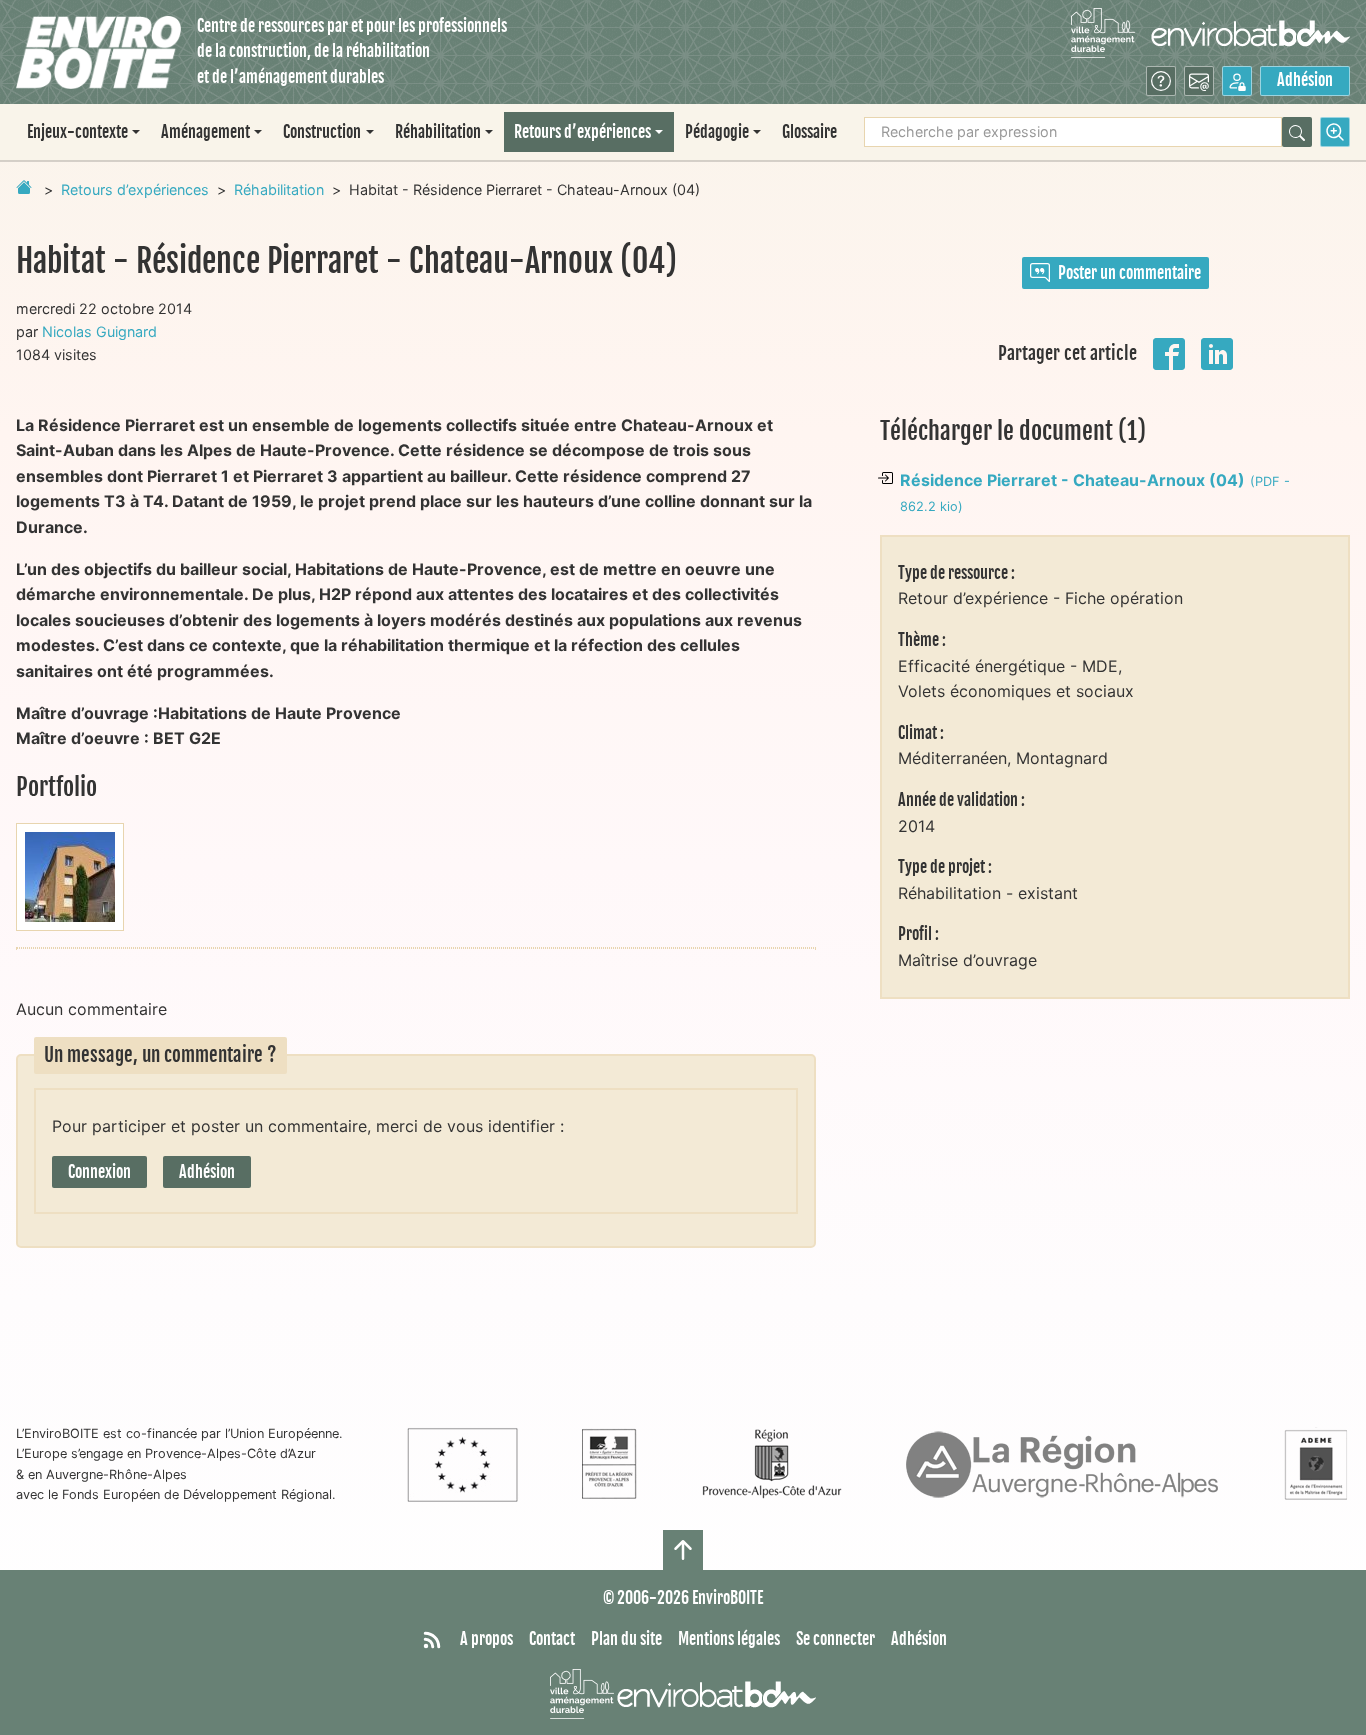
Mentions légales (729, 1639)
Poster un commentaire (1129, 273)
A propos (486, 1639)
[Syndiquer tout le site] (432, 1640)
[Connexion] (1237, 81)
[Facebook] (1169, 352)
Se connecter (835, 1639)
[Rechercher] (1297, 132)
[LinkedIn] (1217, 352)
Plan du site (626, 1639)
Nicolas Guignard (99, 331)
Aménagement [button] (205, 132)
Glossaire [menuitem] (809, 132)
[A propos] (1161, 81)
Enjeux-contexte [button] (77, 132)
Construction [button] (322, 132)
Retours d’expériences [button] (582, 132)
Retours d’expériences (135, 189)
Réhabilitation (279, 189)
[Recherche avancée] (1335, 132)
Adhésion (1305, 80)
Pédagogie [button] (717, 132)
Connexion (99, 1172)
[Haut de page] (683, 1550)
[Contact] (1199, 81)
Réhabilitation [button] (438, 132)
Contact (552, 1639)
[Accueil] (98, 52)
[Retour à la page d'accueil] (24, 187)
